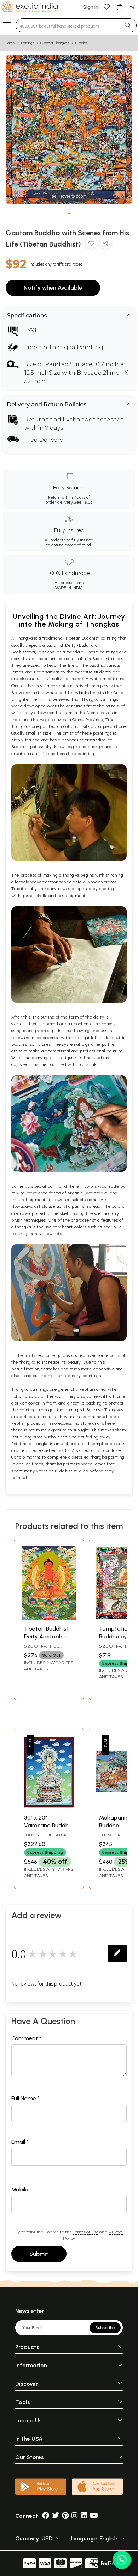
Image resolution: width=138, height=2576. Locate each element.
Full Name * (25, 2098)
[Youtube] (94, 2516)
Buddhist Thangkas (55, 43)
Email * (20, 2142)
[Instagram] (75, 2516)
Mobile (20, 2189)
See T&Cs (83, 502)
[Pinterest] (65, 2516)
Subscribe (105, 2328)
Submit (39, 2254)
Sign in (91, 7)
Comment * (26, 2038)
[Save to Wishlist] (91, 245)
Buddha (81, 43)
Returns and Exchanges (60, 419)
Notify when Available (53, 288)
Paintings (28, 43)
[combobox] (67, 25)
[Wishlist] (107, 7)
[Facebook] (46, 2516)
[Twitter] (56, 2516)
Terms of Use (86, 2232)
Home (10, 43)
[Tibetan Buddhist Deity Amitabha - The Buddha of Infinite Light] (49, 1618)
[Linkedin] (84, 2516)
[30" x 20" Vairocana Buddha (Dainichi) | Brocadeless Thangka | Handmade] (49, 1807)
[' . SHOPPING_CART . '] (120, 7)
